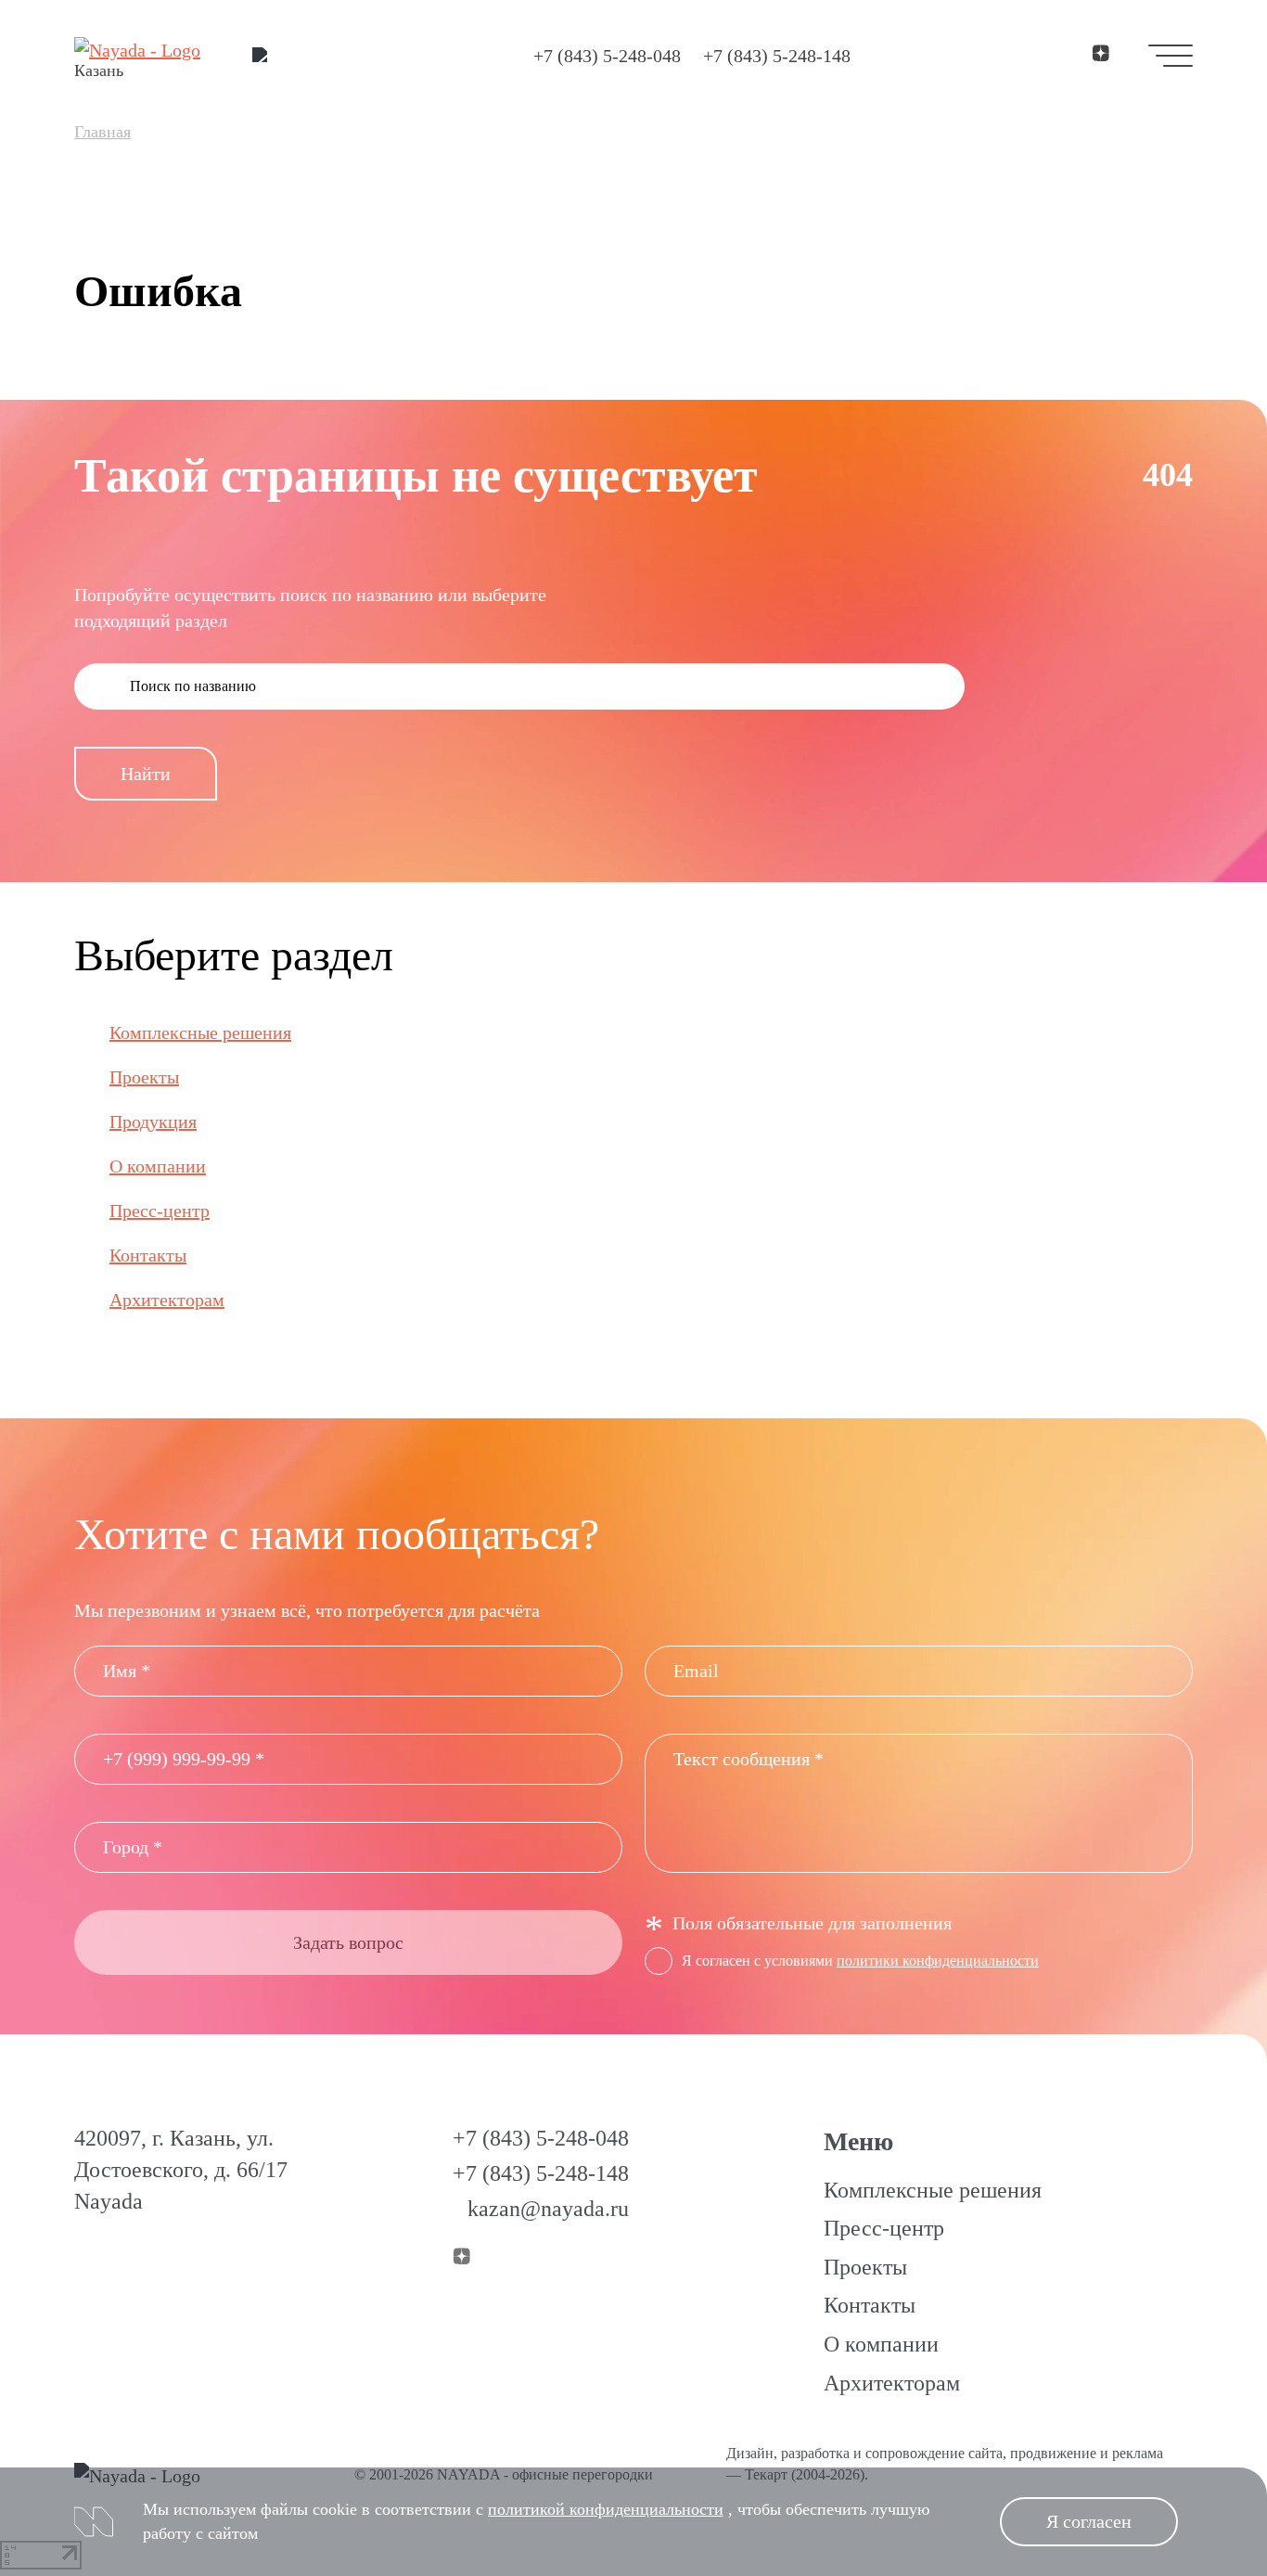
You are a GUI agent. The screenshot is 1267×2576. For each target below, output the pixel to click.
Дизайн (750, 2453)
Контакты (148, 1255)
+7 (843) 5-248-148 (777, 56)
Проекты (144, 1077)
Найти (146, 774)
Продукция (153, 1121)
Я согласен (1089, 2521)
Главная (102, 132)
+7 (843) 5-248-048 (607, 56)
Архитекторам (167, 1300)
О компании (158, 1166)
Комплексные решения (200, 1032)
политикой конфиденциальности (606, 2509)
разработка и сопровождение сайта (892, 2453)
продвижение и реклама (1087, 2453)
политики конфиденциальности (938, 1961)
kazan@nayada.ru (548, 2209)
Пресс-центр (160, 1211)
